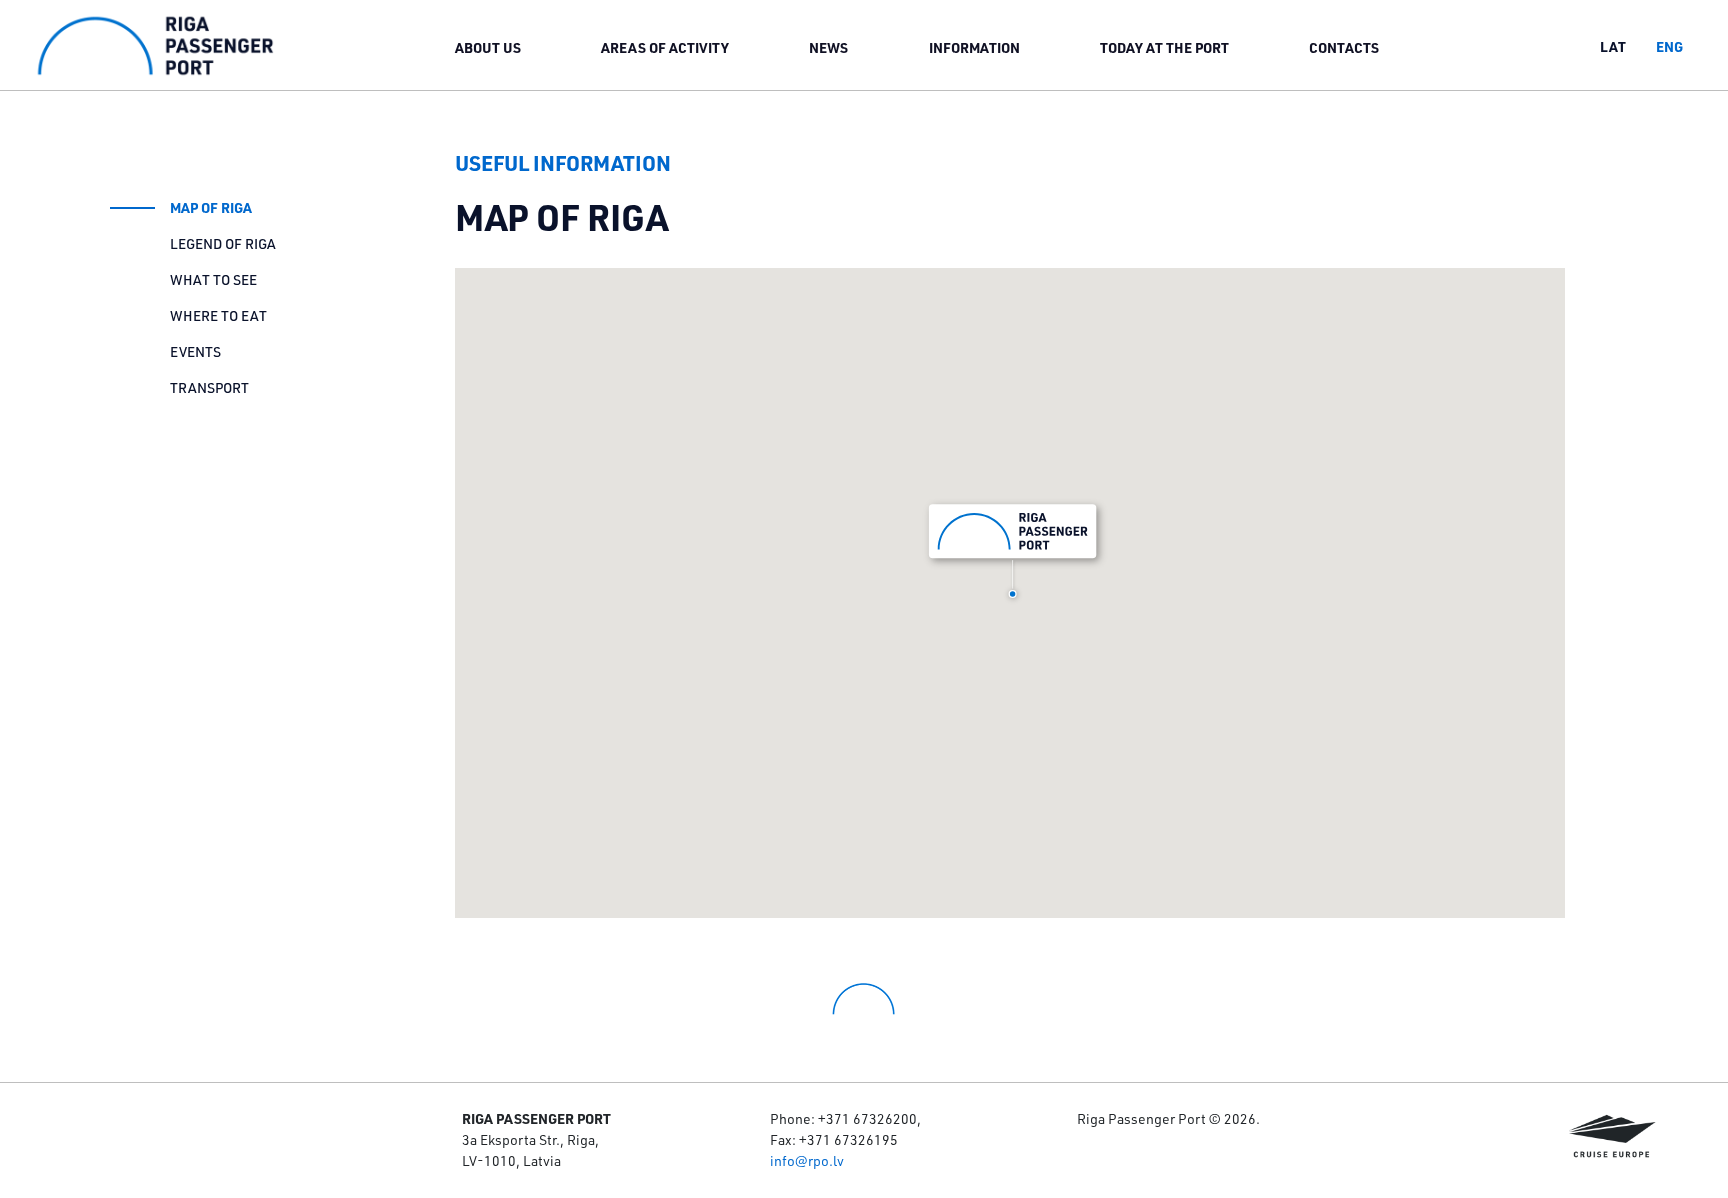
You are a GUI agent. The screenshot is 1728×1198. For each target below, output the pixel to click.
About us (488, 47)
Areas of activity (665, 47)
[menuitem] (488, 47)
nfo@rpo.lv (809, 1160)
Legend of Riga (223, 244)
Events (195, 352)
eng (1669, 46)
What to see (213, 280)
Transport (209, 388)
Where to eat (218, 316)
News (828, 47)
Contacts (1344, 47)
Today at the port (1164, 47)
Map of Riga (211, 208)
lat (1613, 46)
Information (974, 47)
